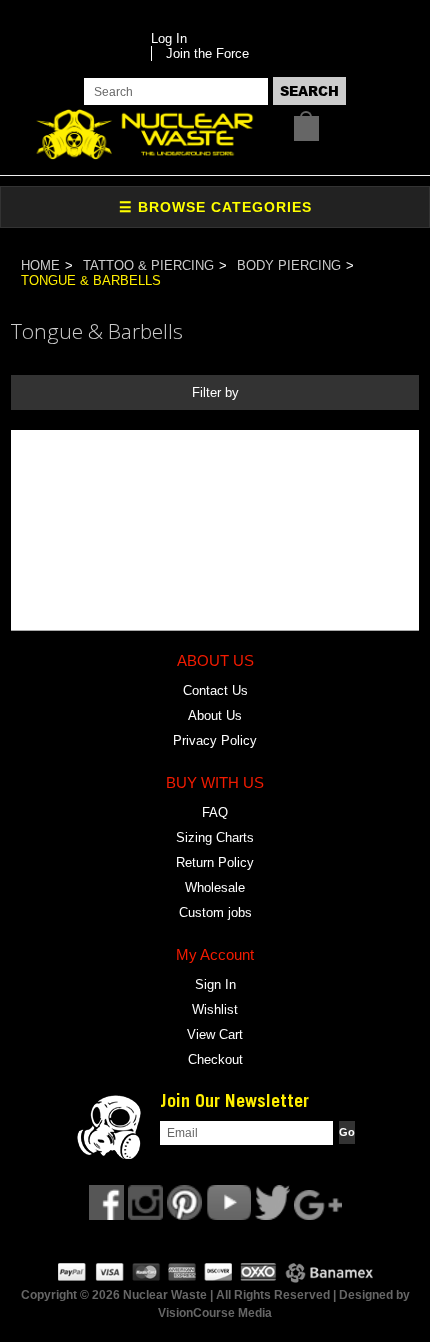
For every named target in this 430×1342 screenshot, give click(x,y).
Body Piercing (289, 265)
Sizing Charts (215, 837)
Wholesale (215, 887)
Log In (169, 38)
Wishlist (215, 1009)
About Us (215, 715)
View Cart (215, 1034)
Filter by (215, 392)
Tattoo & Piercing (148, 265)
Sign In (215, 984)
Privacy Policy (215, 740)
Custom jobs (215, 912)
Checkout (215, 1059)
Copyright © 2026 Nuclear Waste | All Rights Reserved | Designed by (215, 1295)
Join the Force (207, 53)
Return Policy (215, 862)
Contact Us (215, 690)
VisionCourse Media (215, 1313)
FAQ (215, 812)
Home (40, 265)
